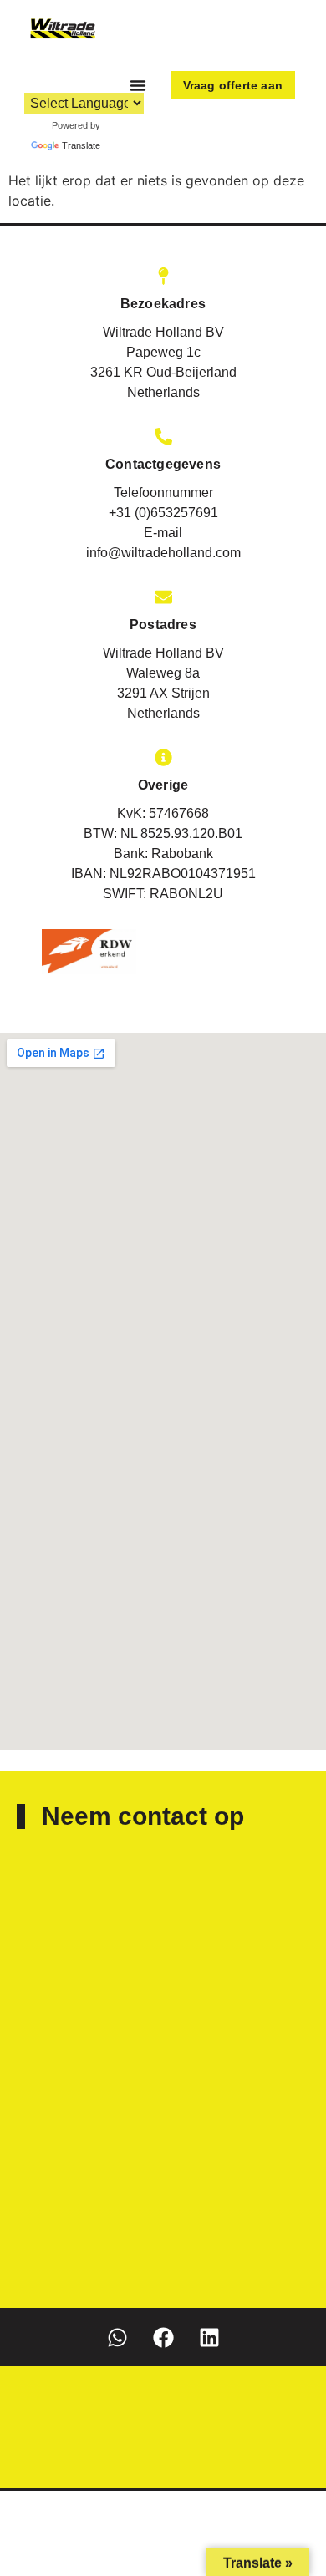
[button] (138, 85)
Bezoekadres (163, 304)
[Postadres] (163, 597)
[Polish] (76, 81)
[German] (59, 81)
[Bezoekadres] (163, 276)
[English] (26, 81)
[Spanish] (93, 81)
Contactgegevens (163, 464)
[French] (43, 81)
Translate (81, 145)
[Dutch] (9, 81)
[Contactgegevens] (163, 437)
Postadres (163, 625)
